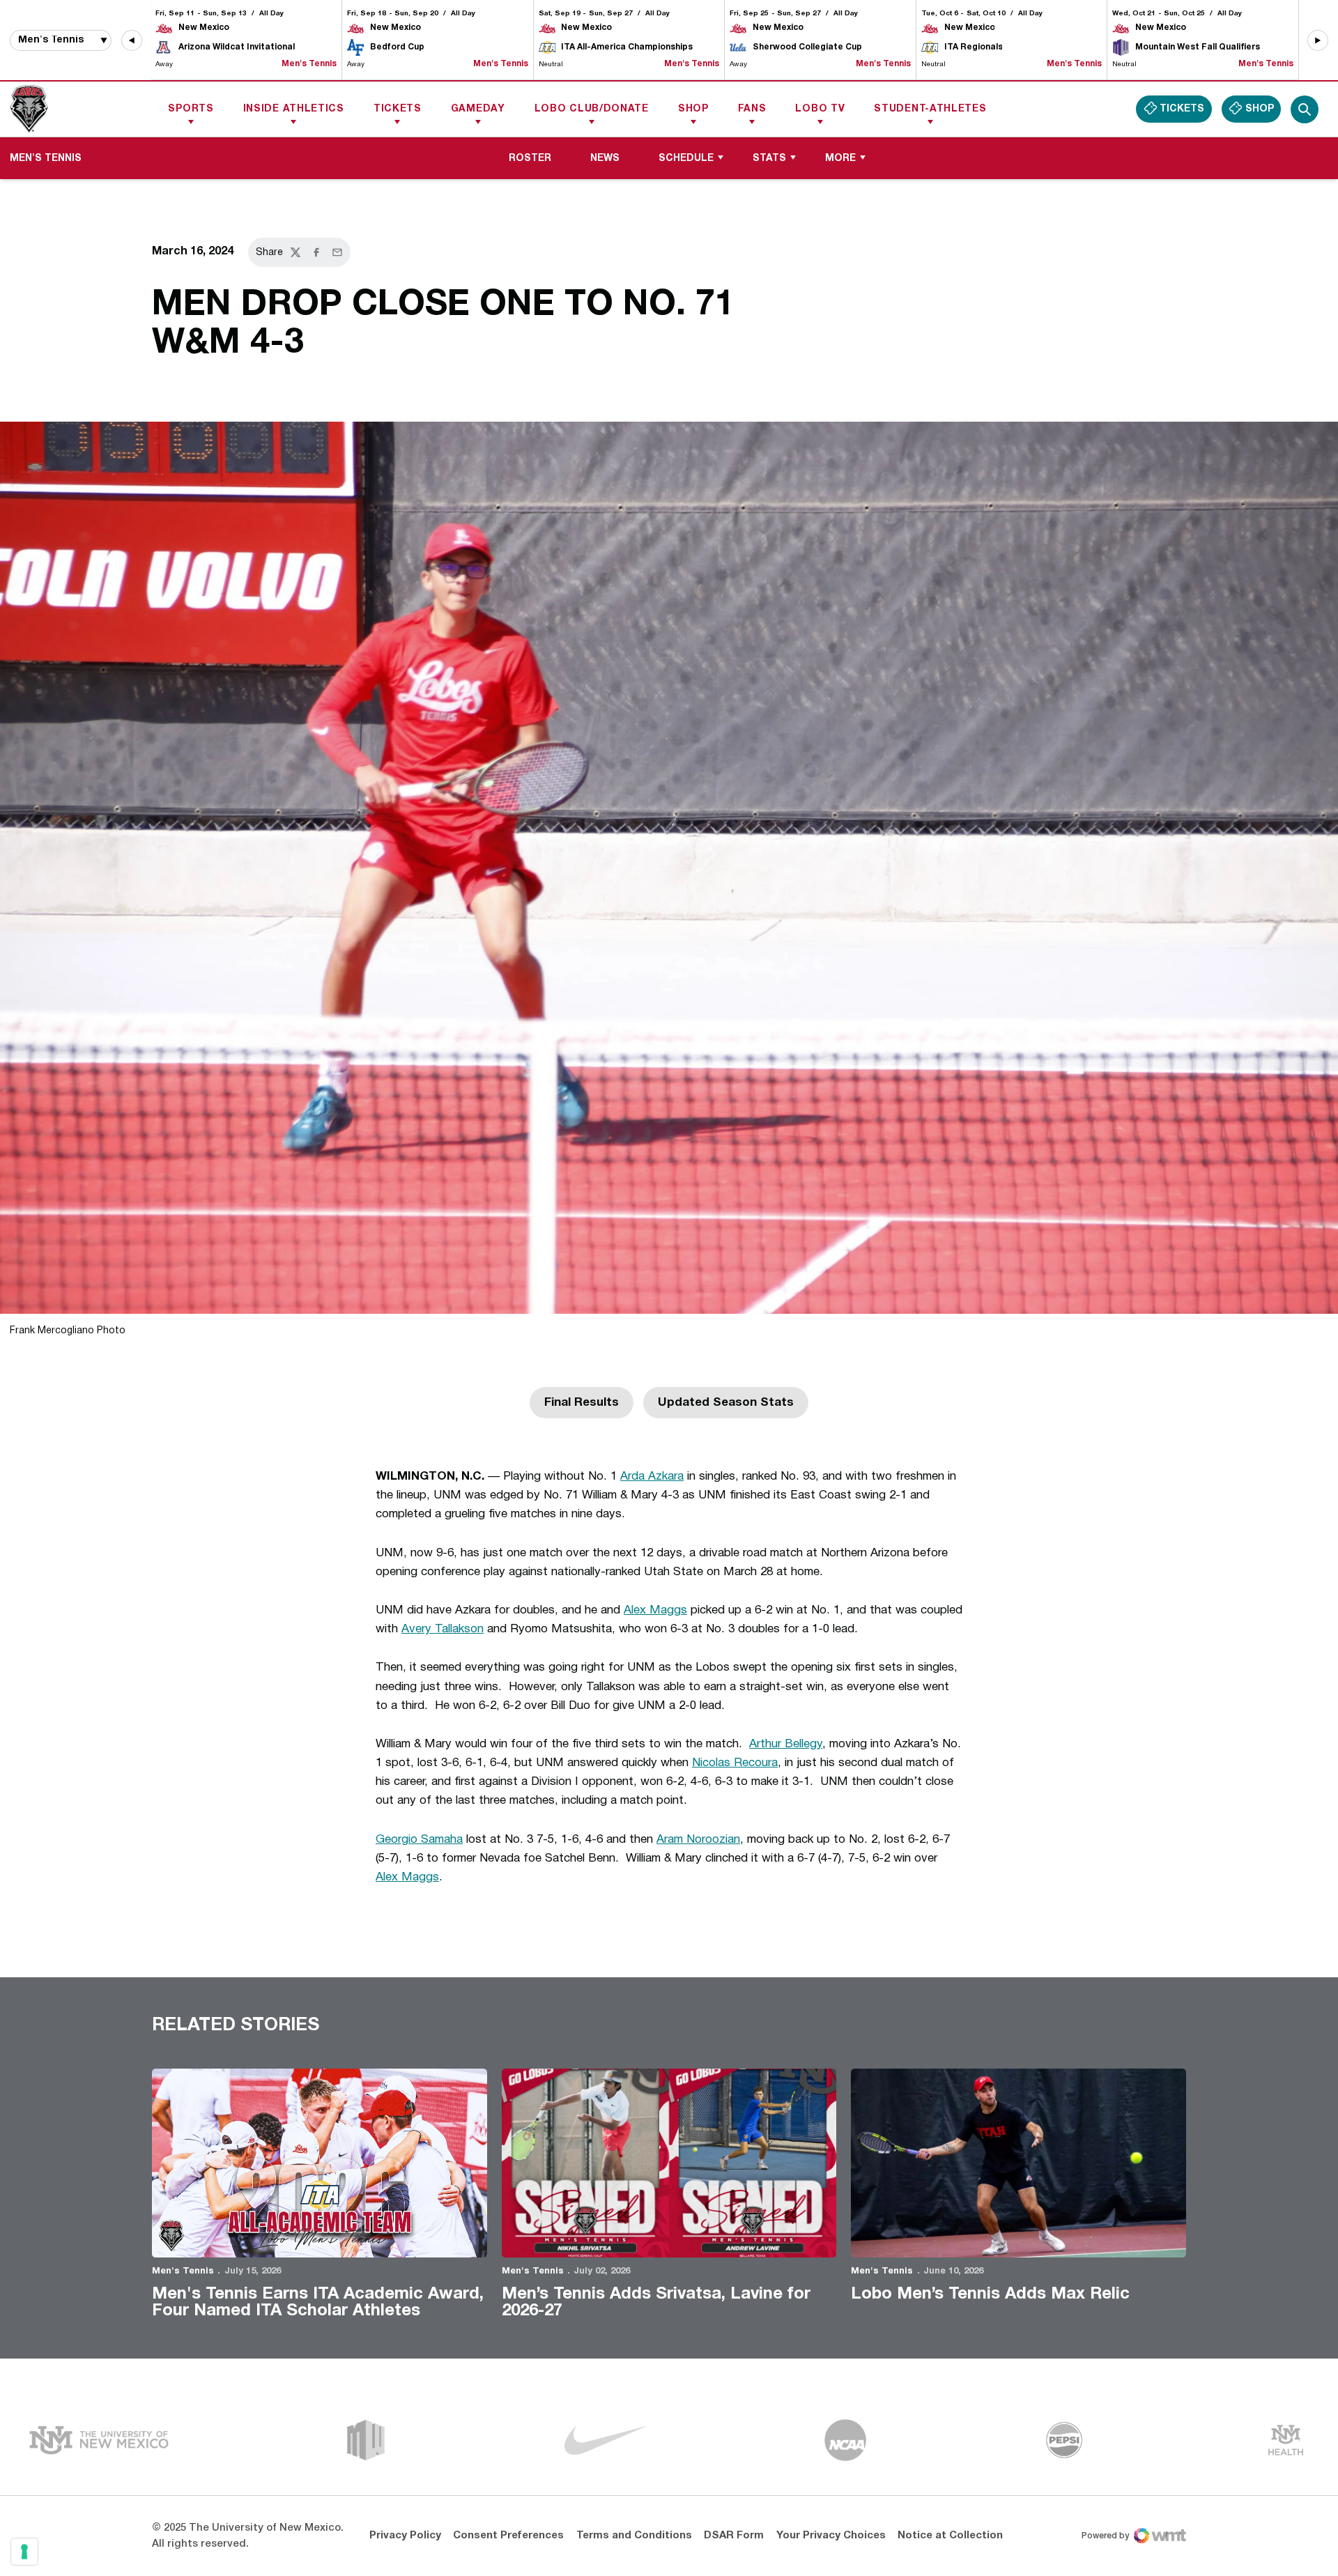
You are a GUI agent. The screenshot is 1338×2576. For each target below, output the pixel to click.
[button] (132, 40)
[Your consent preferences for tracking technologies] (24, 2552)
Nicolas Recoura (735, 1763)
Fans (752, 109)
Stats (769, 159)
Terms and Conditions (634, 2536)
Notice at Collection (950, 2536)
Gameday (478, 109)
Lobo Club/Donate (592, 109)
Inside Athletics (294, 109)
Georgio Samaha (419, 1840)
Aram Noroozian (698, 1840)
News (605, 159)
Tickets (398, 109)
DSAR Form (734, 2536)
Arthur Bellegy (786, 1744)
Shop (693, 109)
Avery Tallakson (443, 1629)
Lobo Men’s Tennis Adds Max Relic (990, 2294)
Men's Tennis (183, 2271)
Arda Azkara (652, 1477)
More (840, 159)
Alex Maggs (655, 1610)
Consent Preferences (508, 2536)
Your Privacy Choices (831, 2536)
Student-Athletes (930, 109)
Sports (191, 109)
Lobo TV (820, 109)
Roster (530, 159)
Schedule (686, 159)
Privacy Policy (405, 2536)
